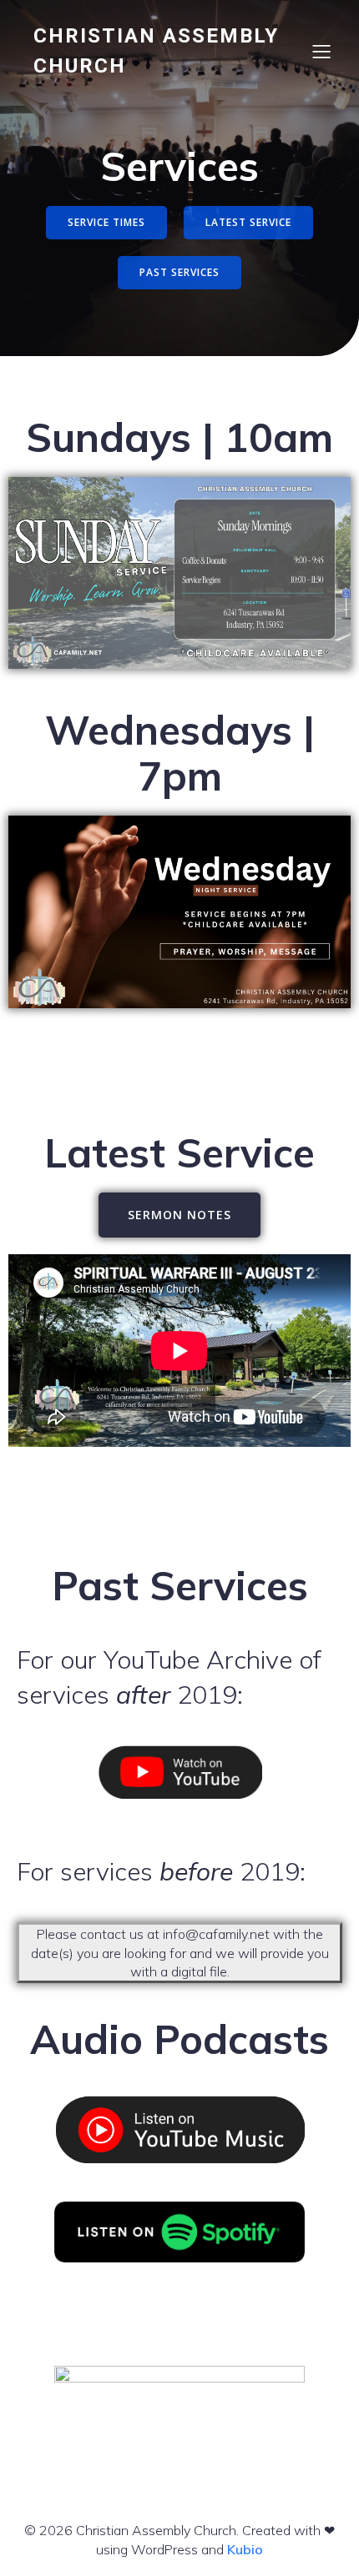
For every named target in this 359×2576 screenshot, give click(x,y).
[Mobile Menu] (321, 51)
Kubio (245, 2549)
